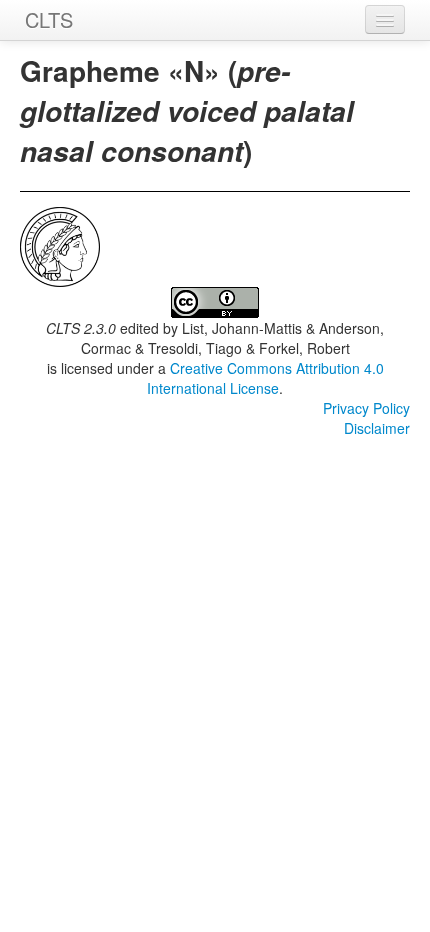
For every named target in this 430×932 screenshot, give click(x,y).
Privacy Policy (366, 408)
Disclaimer (377, 428)
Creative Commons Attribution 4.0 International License (265, 378)
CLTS (49, 19)
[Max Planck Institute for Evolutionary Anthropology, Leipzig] (60, 245)
